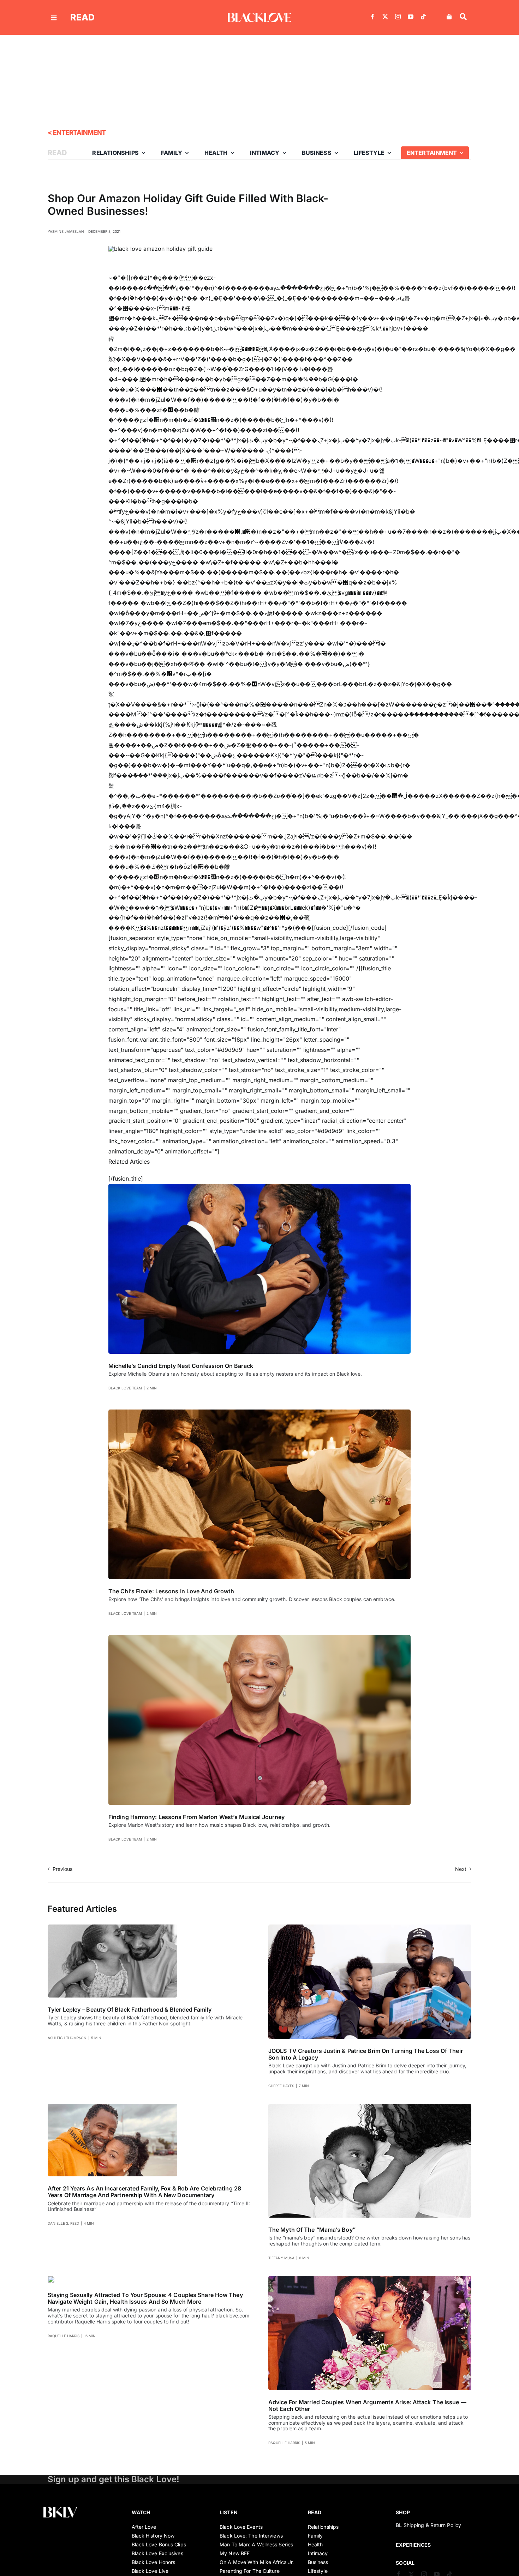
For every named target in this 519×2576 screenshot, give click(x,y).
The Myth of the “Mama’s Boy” (312, 2230)
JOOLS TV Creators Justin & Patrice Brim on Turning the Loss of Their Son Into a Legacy (366, 2054)
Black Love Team (125, 1388)
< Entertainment (77, 132)
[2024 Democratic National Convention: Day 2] (259, 1187)
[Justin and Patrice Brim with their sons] (370, 1927)
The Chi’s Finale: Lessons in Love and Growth (171, 1591)
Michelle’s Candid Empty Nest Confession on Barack (181, 1366)
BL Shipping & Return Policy (428, 2525)
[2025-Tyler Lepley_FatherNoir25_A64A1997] (112, 1927)
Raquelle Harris (64, 2336)
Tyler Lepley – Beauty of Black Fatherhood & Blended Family (130, 2010)
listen (229, 2512)
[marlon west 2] (259, 1638)
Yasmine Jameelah (66, 231)
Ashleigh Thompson (67, 2038)
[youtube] (411, 17)
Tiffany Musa (281, 2258)
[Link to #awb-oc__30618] (463, 17)
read (82, 17)
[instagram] (398, 17)
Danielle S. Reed (63, 2223)
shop (403, 2512)
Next (461, 1869)
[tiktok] (423, 17)
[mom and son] (370, 2107)
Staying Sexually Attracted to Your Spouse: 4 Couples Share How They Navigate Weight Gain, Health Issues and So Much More (145, 2298)
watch (141, 2512)
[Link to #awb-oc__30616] (54, 18)
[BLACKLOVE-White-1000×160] (259, 16)
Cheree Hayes (281, 2086)
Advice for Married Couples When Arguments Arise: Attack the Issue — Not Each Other (367, 2405)
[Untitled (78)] (51, 2279)
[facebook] (372, 17)
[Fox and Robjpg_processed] (112, 2107)
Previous (62, 1869)
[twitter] (385, 17)
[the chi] (259, 1412)
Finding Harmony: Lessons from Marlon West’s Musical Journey (196, 1817)
